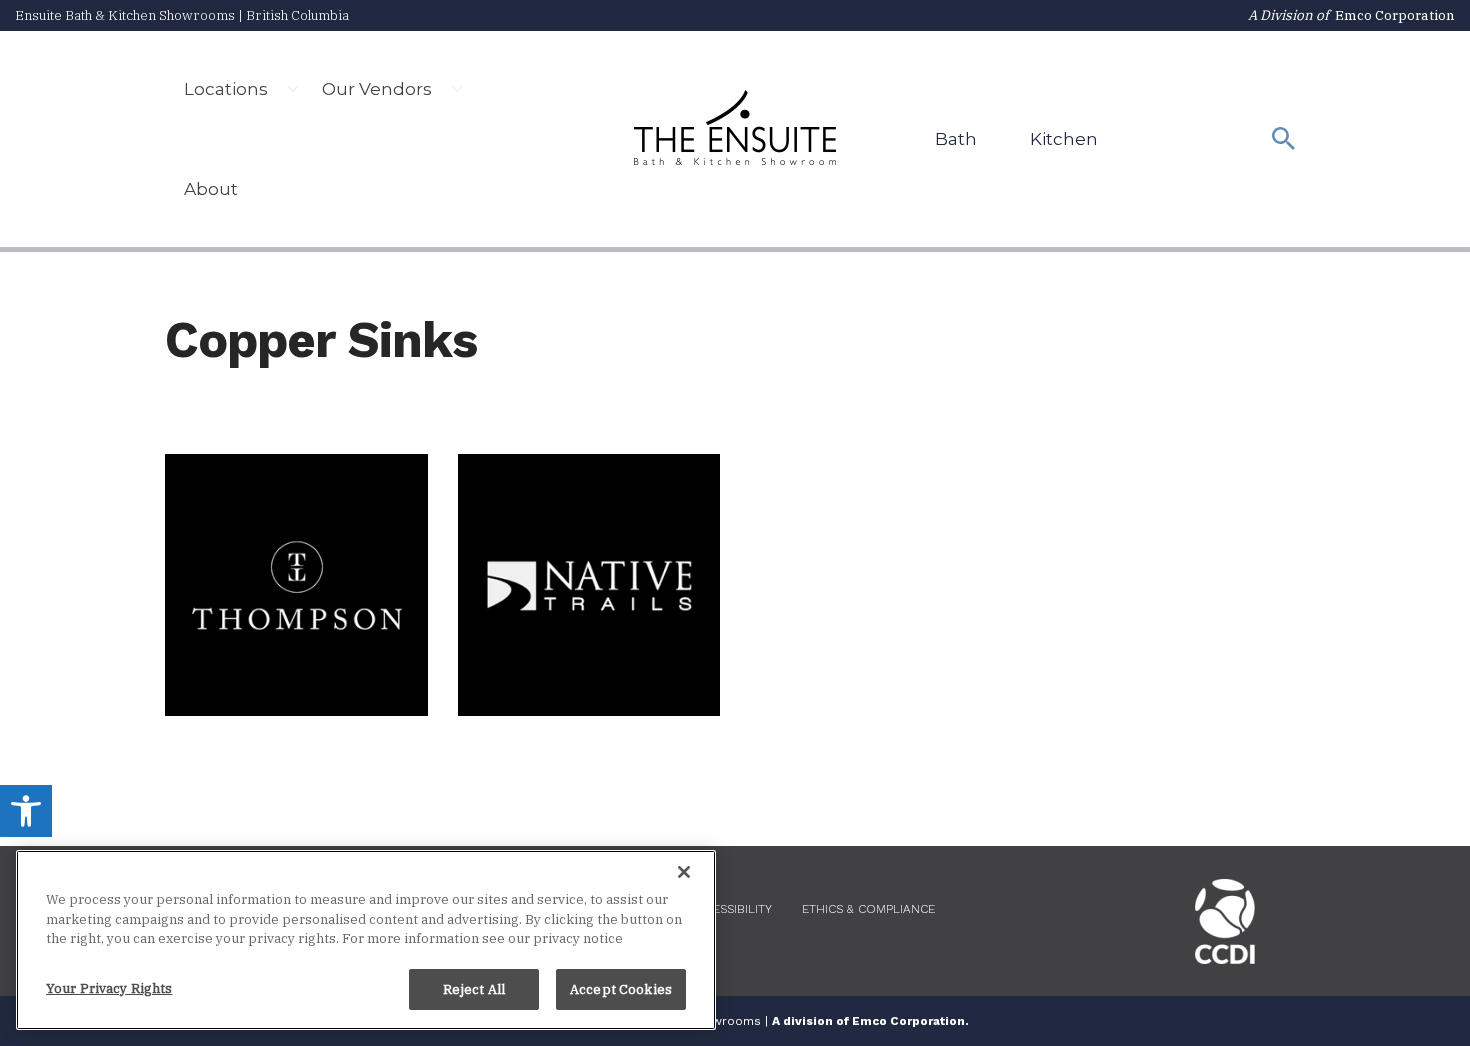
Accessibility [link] (730, 909)
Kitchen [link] (1064, 139)
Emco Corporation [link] (1395, 15)
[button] (293, 89)
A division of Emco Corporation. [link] (870, 1021)
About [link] (211, 189)
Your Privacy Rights (109, 987)
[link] (26, 811)
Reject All (474, 988)
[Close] (684, 872)
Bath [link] (956, 139)
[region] (366, 940)
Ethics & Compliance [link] (868, 909)
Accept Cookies (621, 988)
